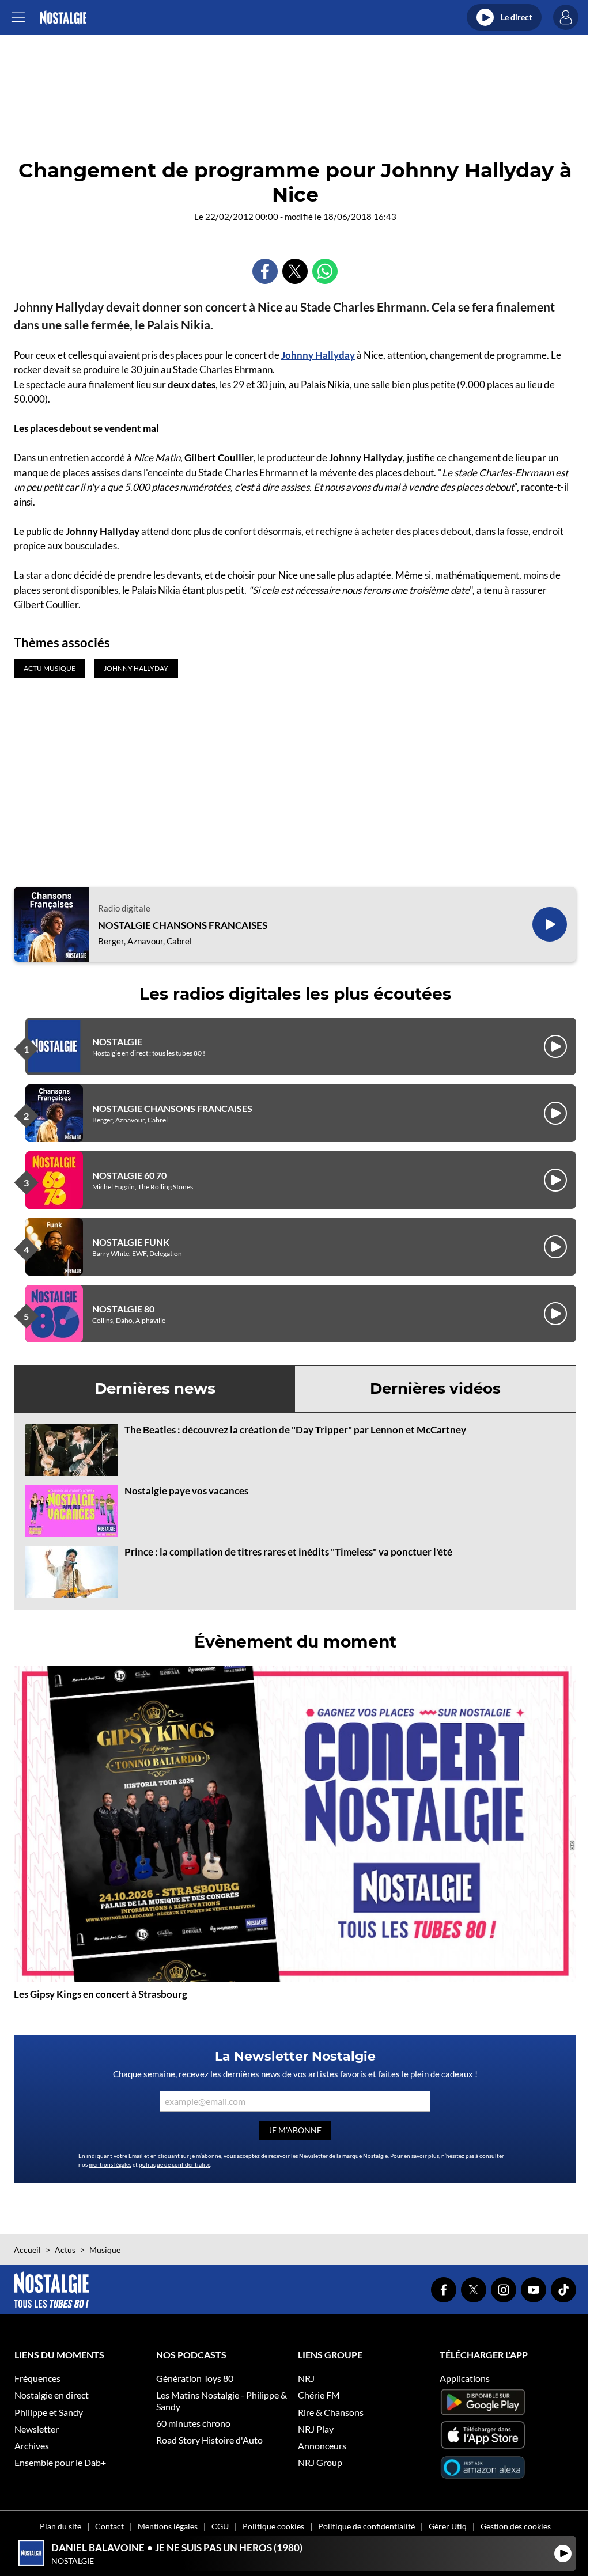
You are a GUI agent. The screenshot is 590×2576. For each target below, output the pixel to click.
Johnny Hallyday (318, 355)
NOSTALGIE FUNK (131, 1242)
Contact (109, 2526)
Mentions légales (168, 2526)
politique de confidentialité (175, 2164)
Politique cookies (273, 2526)
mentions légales (110, 2164)
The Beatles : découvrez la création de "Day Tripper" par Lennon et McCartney (295, 1430)
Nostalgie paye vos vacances (186, 1491)
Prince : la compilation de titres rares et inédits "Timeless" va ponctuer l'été (288, 1552)
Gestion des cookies (516, 2526)
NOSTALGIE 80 (123, 1309)
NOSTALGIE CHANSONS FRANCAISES (183, 925)
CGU (220, 2526)
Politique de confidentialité (366, 2526)
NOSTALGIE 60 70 (129, 1175)
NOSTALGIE (117, 1042)
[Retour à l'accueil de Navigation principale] (63, 18)
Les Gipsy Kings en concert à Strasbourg (101, 1994)
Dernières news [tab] (155, 1388)
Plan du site (60, 2526)
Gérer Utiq (448, 2526)
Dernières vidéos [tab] (435, 1388)
